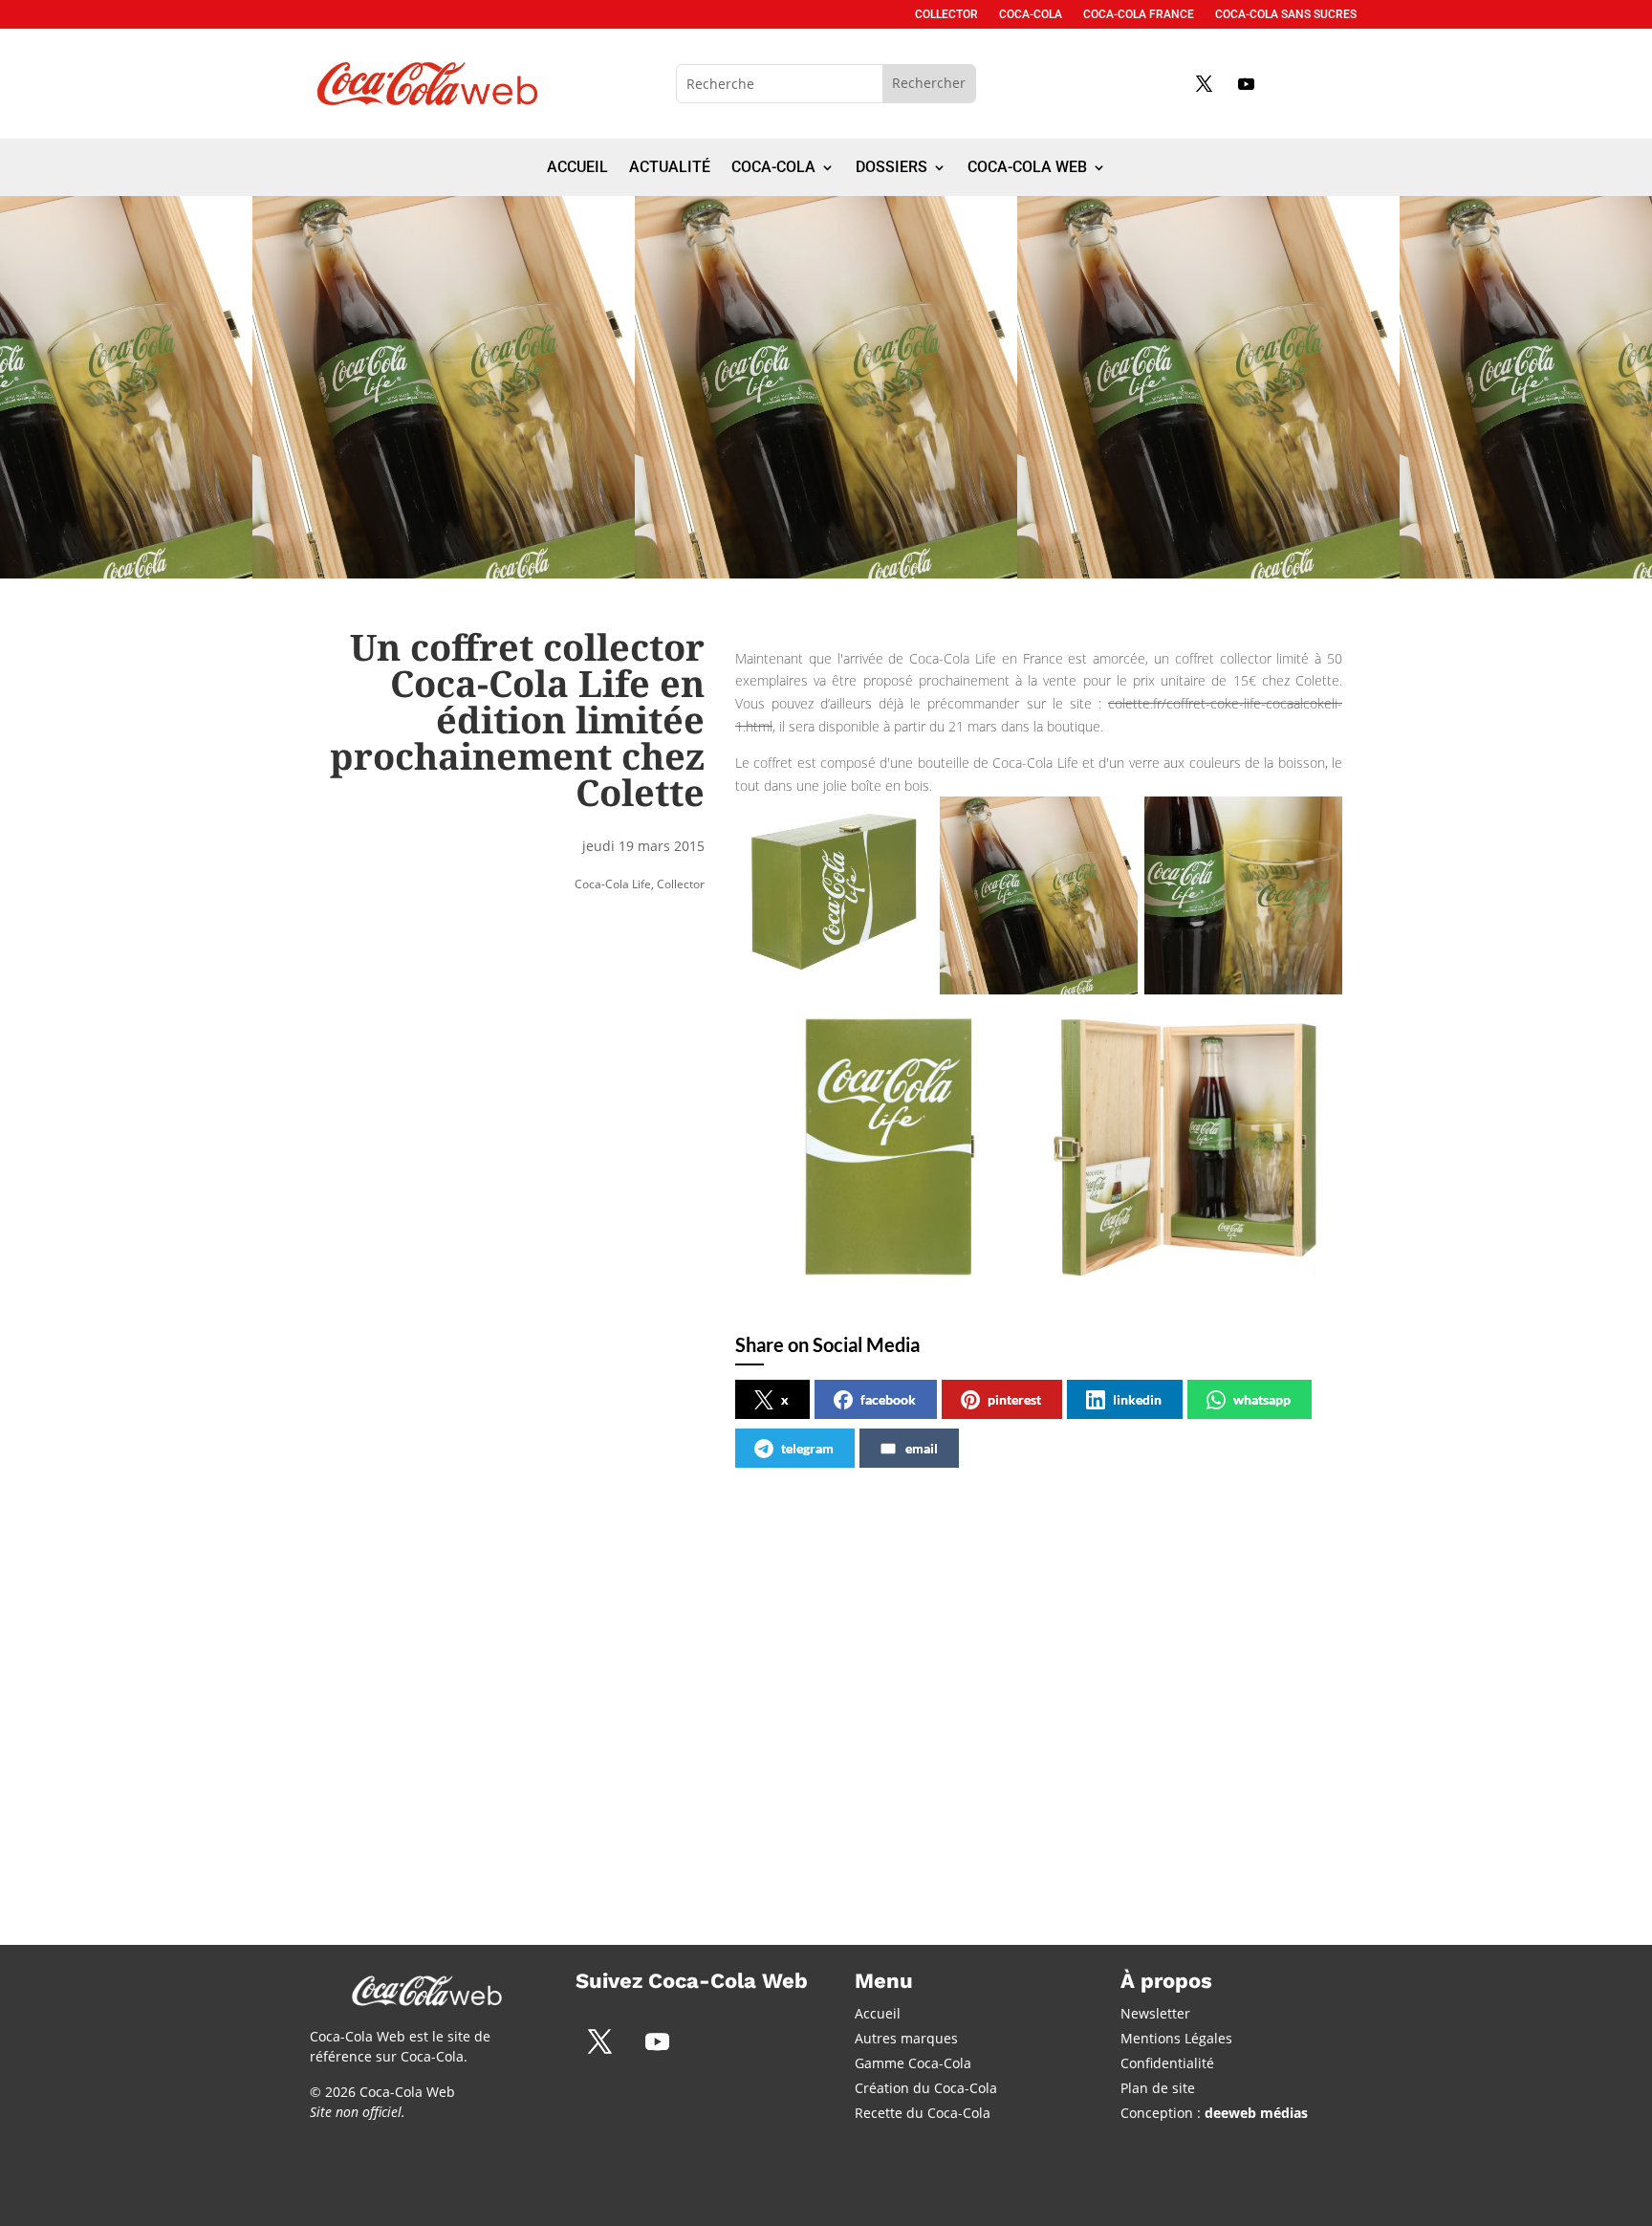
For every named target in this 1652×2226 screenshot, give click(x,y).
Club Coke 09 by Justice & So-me (1127, 1669)
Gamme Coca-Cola (913, 2063)
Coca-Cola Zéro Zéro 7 (416, 1669)
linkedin (1137, 1399)
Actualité (670, 168)
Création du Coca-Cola (926, 2088)
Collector (946, 14)
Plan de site (1158, 2088)
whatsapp (1262, 1399)
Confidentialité (1167, 2063)
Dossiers (891, 168)
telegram (807, 1448)
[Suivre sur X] (1204, 83)
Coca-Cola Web (1027, 168)
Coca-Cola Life (613, 884)
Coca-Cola (1031, 14)
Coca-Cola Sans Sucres (1286, 14)
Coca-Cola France (1139, 14)
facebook (888, 1399)
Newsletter (1155, 2013)
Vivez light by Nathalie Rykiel (776, 1669)
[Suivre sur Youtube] (1246, 83)
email (922, 1448)
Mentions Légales (1176, 2038)
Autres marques (906, 2038)
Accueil (577, 168)
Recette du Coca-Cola (923, 2113)
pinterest (1014, 1399)
